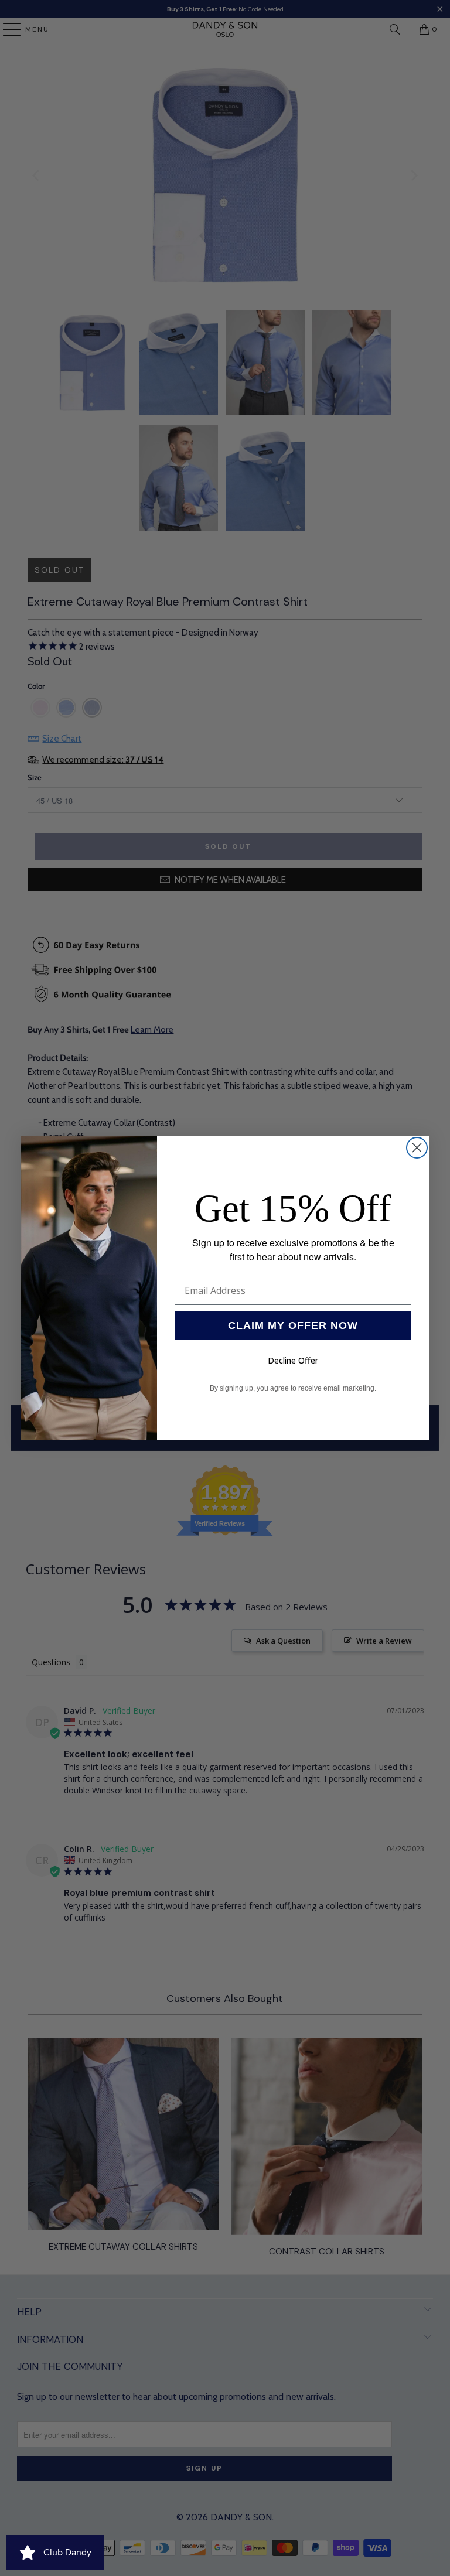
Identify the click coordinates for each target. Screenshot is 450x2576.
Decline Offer (293, 1360)
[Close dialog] (417, 1148)
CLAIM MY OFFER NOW (293, 1325)
